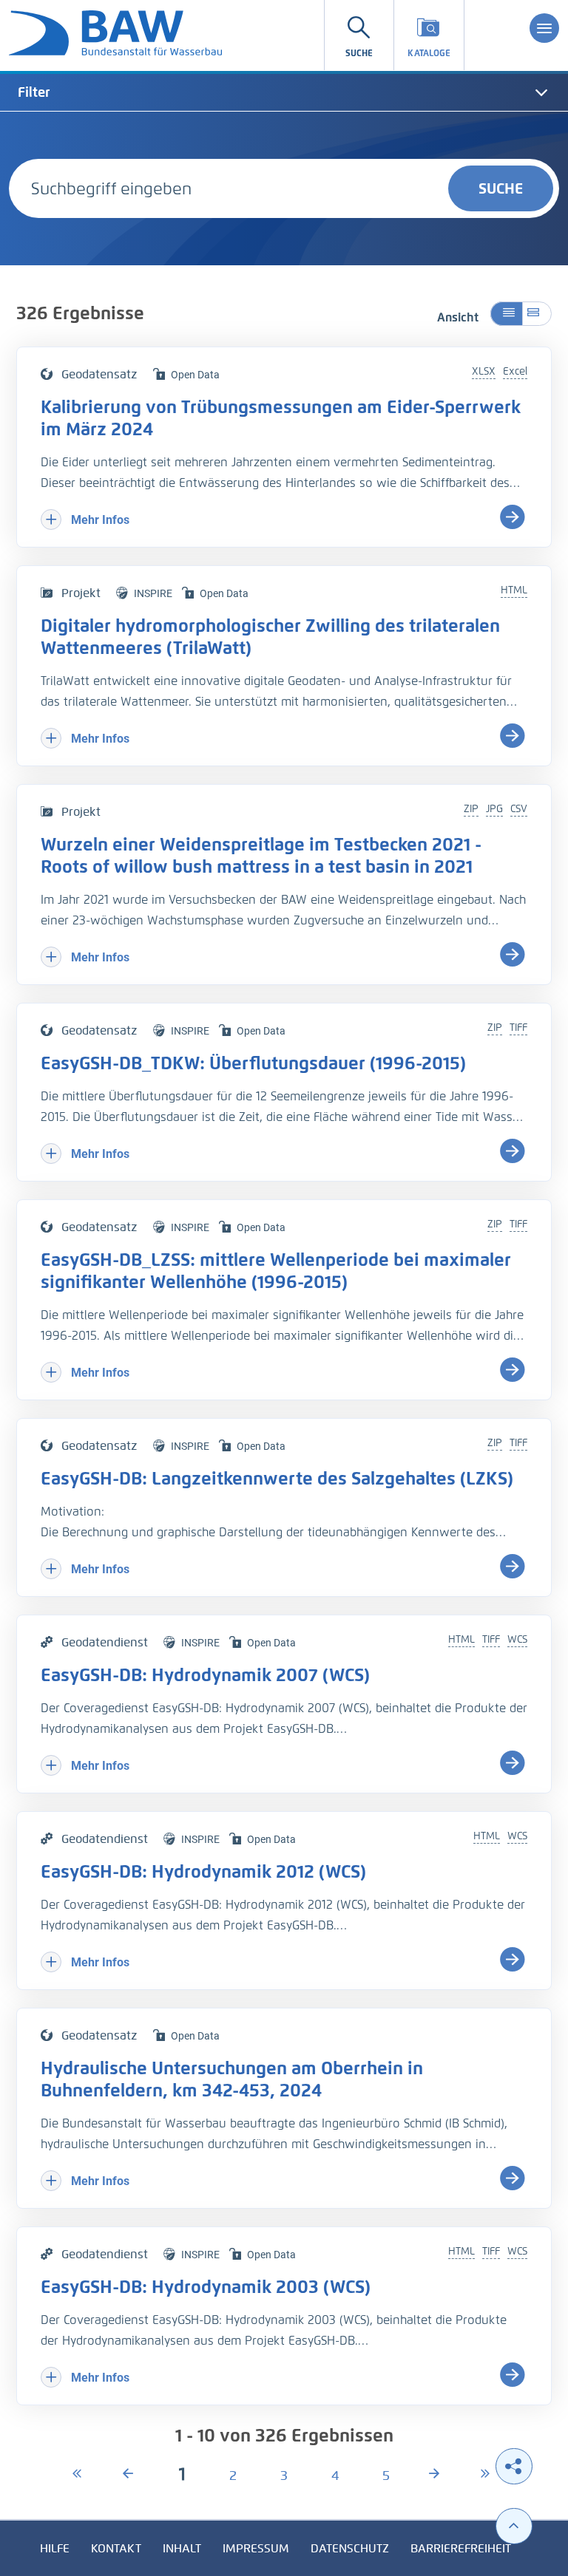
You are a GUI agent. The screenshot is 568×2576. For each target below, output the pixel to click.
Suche (501, 188)
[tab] (284, 92)
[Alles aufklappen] (537, 314)
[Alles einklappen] (506, 314)
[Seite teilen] (514, 2466)
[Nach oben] (514, 2526)
